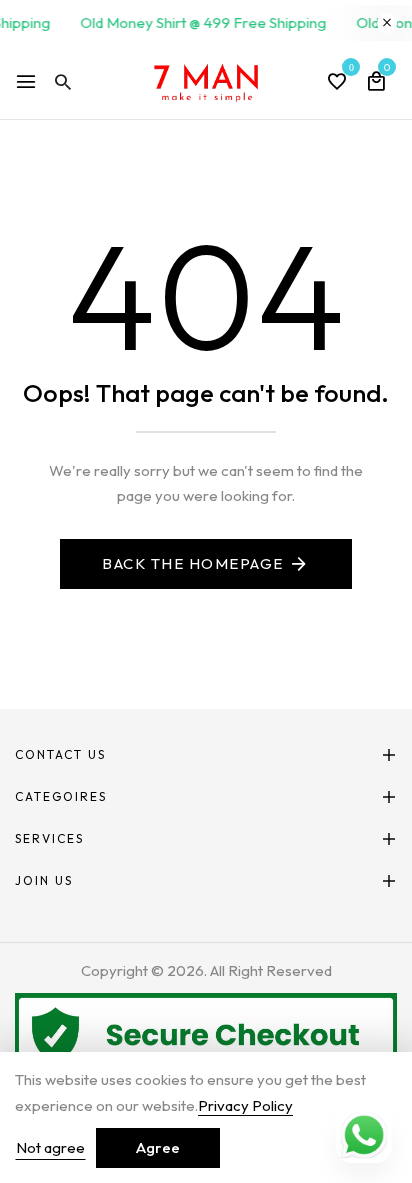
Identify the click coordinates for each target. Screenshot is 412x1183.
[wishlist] (337, 83)
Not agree (50, 1147)
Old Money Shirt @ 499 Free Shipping (200, 22)
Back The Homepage (193, 563)
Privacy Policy (245, 1105)
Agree (158, 1147)
